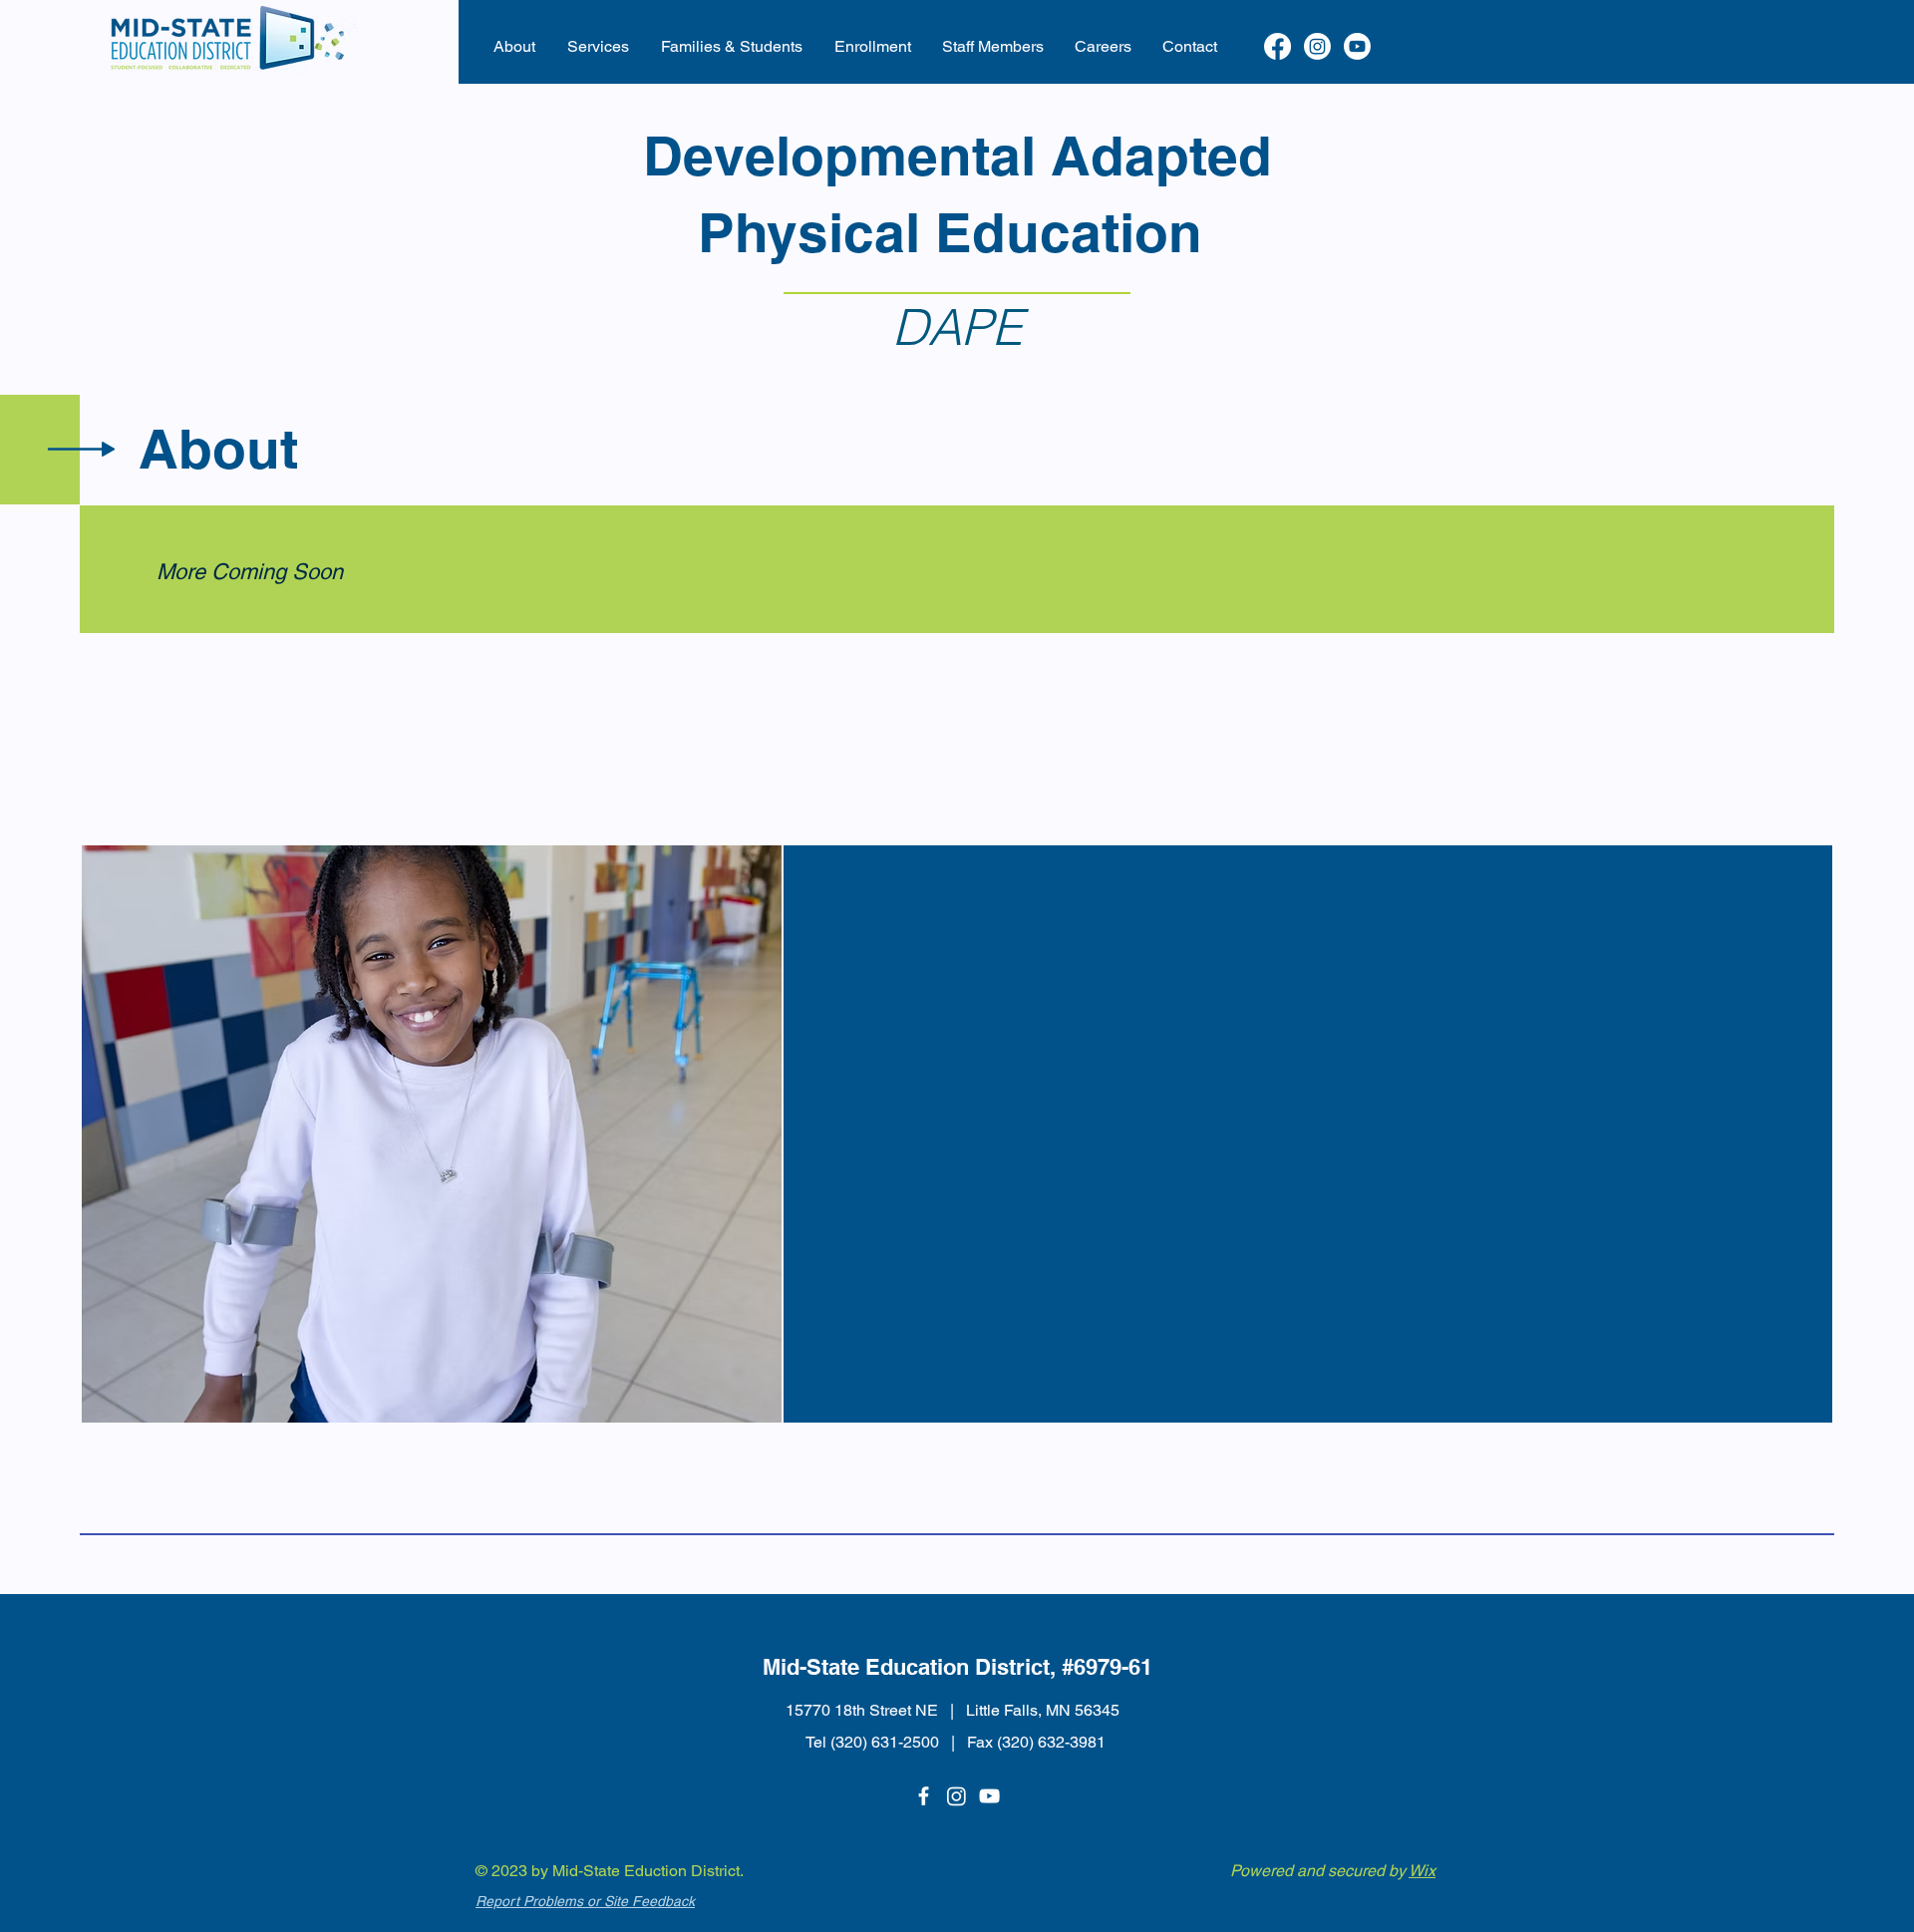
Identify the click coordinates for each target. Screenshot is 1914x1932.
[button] (515, 47)
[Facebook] (1277, 46)
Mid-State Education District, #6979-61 (957, 1667)
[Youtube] (1357, 46)
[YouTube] (989, 1796)
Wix (1422, 1871)
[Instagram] (1317, 46)
